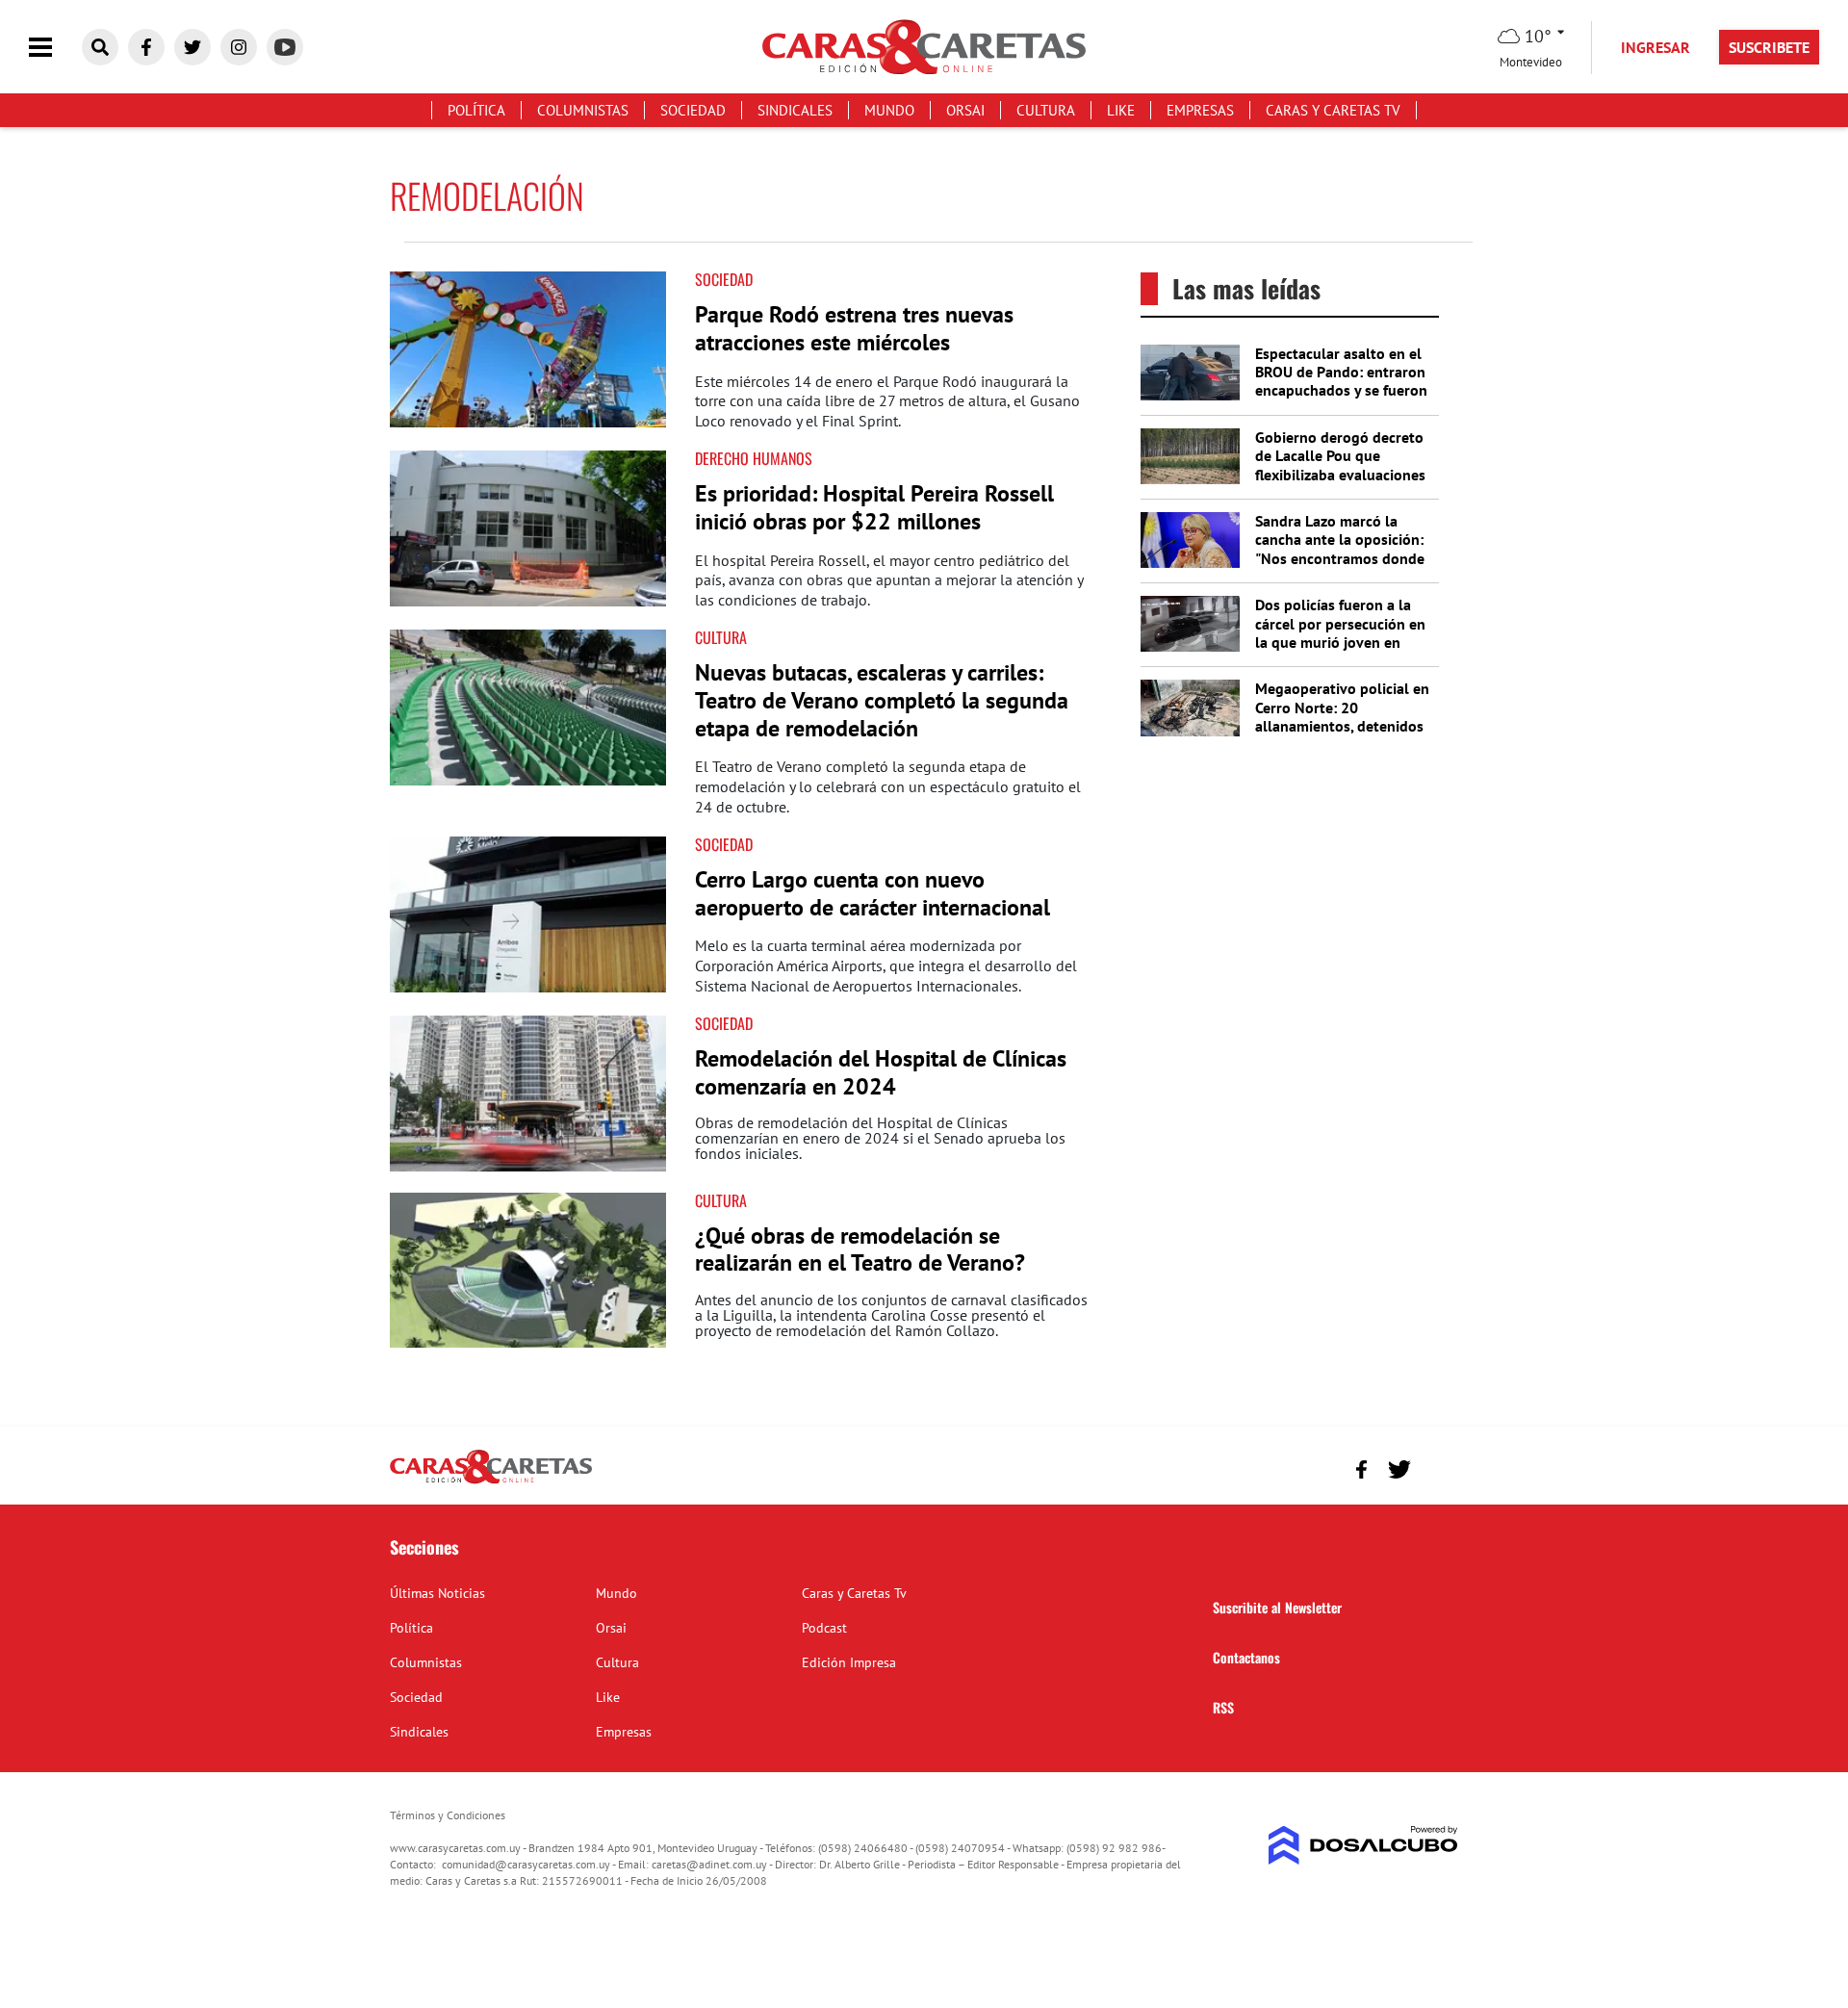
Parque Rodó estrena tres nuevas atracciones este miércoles (854, 328)
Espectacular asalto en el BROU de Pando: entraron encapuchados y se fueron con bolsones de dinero (1341, 381)
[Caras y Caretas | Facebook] (146, 47)
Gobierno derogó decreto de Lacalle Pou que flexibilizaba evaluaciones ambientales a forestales (1340, 465)
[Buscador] (100, 47)
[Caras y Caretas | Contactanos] (1437, 1467)
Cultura (1046, 110)
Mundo (889, 110)
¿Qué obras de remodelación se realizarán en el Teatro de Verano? (860, 1249)
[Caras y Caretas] (491, 1482)
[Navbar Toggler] (55, 48)
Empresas (1200, 110)
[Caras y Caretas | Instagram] (239, 47)
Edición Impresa (849, 1662)
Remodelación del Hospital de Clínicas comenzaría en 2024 (881, 1072)
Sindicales (795, 110)
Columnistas (583, 110)
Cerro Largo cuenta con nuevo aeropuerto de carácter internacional (873, 893)
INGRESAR (1655, 47)
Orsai (965, 110)
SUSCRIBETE (1769, 47)
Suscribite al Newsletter (1277, 1607)
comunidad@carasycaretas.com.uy (526, 1864)
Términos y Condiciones (448, 1815)
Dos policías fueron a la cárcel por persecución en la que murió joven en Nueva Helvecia (1340, 632)
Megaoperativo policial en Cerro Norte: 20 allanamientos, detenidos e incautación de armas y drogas (1342, 725)
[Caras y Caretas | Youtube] (285, 47)
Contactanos (1246, 1657)
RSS (1223, 1707)
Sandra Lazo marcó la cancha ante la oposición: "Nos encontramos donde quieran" (1340, 549)
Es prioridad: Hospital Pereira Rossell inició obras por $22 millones (874, 507)
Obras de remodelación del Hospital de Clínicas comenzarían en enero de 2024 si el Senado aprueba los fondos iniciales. (880, 1138)
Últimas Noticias (437, 1593)
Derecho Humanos (754, 458)
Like (1121, 110)
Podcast (824, 1628)
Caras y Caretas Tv (1333, 110)
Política (476, 110)
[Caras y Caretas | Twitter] (192, 47)
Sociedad (693, 110)
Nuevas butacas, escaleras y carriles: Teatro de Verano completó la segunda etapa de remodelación (882, 700)
